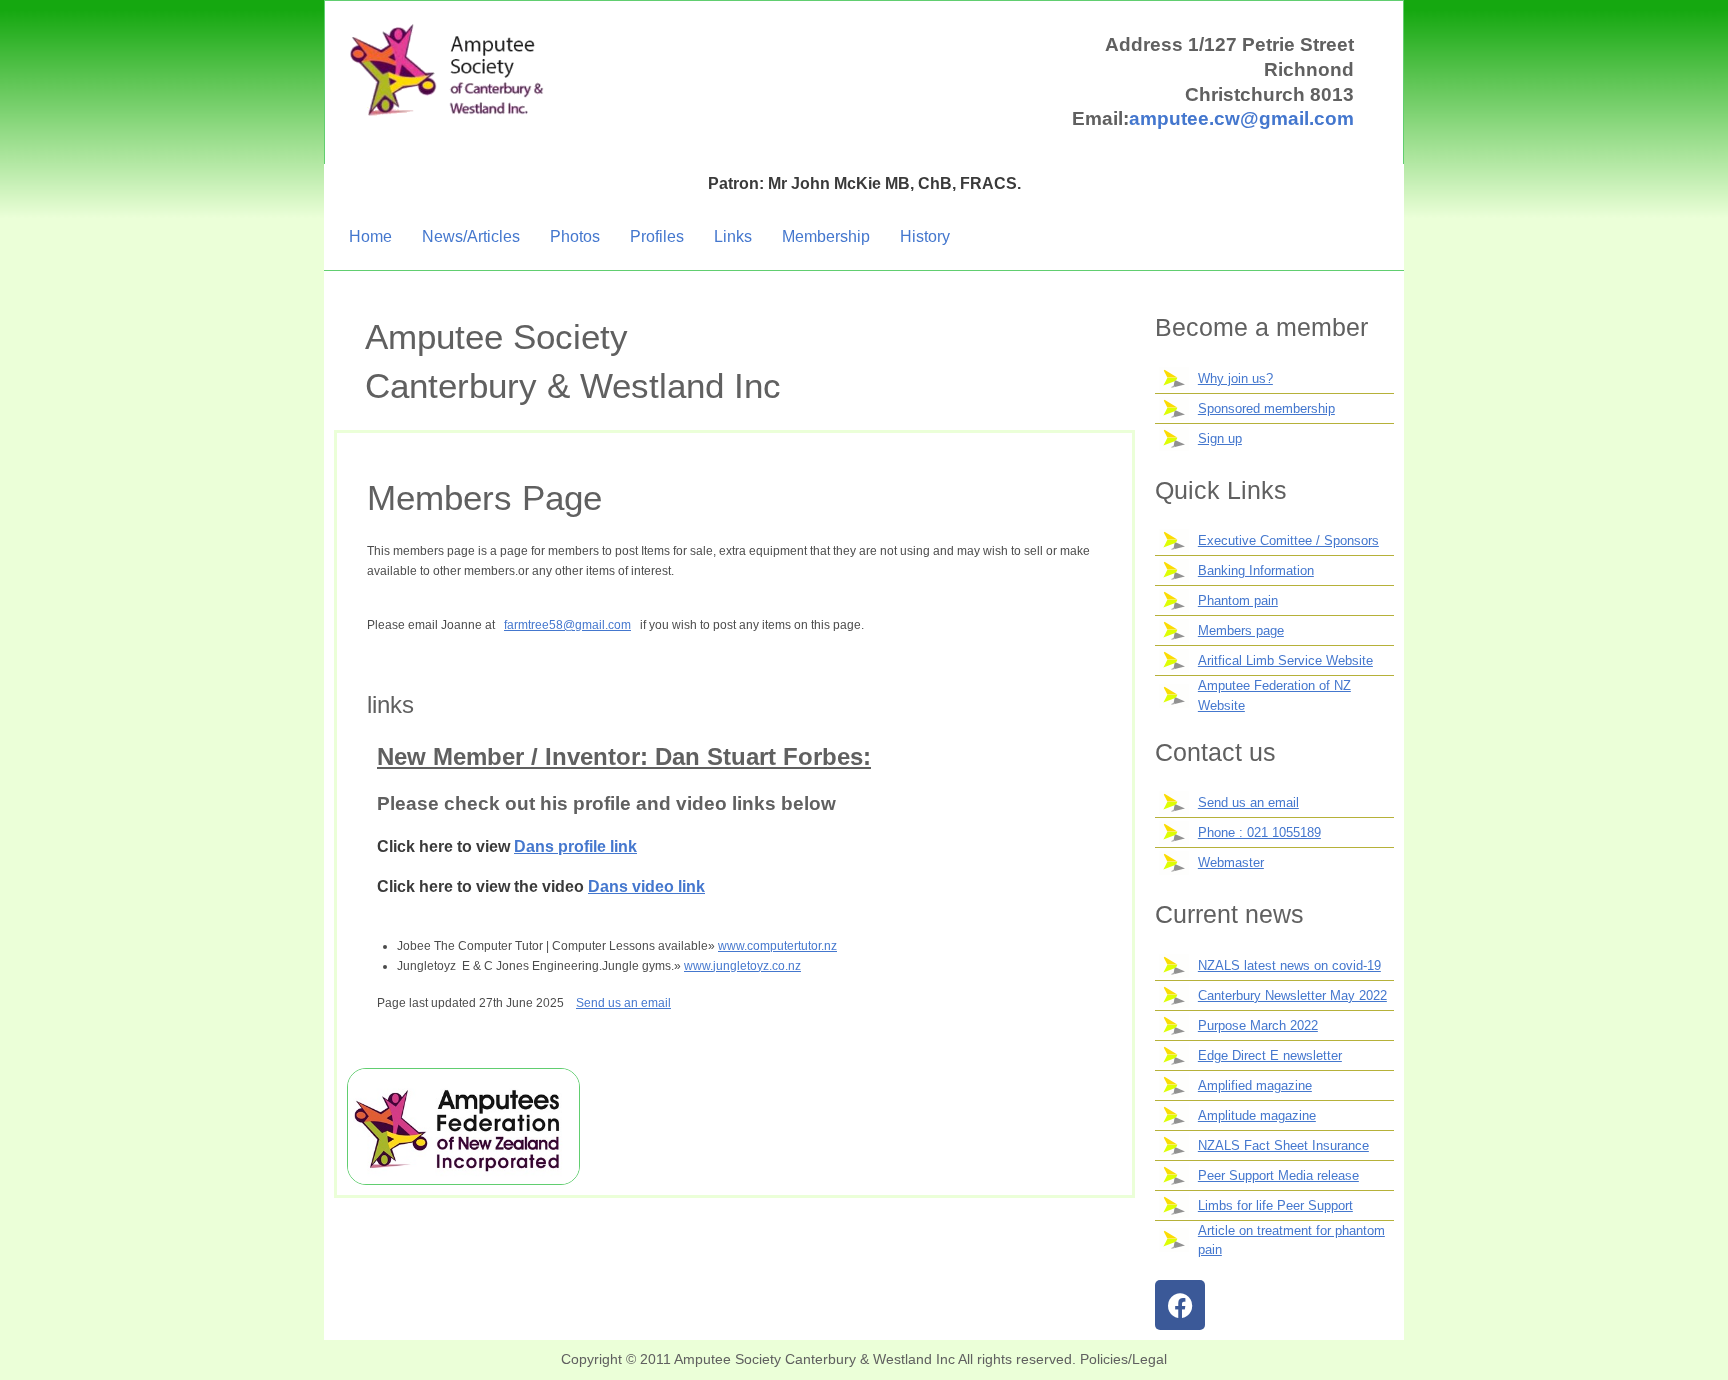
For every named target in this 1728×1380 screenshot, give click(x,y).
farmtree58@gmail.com (567, 625)
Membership (826, 236)
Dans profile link (575, 846)
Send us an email (623, 1003)
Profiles (657, 236)
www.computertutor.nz (777, 946)
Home (370, 236)
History (925, 236)
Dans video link (646, 886)
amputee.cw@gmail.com (1241, 118)
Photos (575, 236)
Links (733, 236)
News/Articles (471, 236)
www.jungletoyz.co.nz (742, 966)
